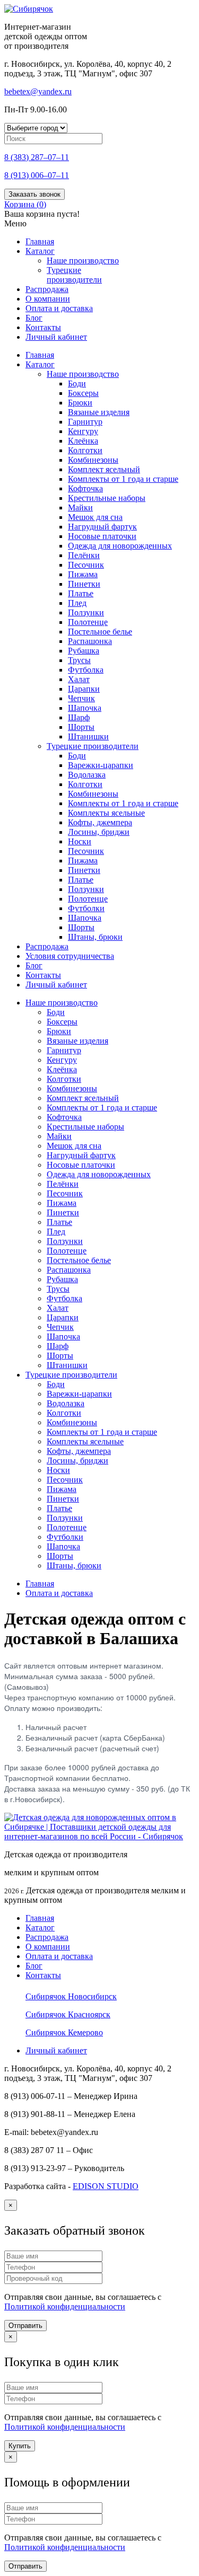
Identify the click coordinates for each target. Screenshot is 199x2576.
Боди (77, 383)
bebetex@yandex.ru (38, 91)
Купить (20, 2446)
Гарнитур (85, 422)
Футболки (86, 908)
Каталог (40, 251)
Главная (40, 241)
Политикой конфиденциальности (65, 2306)
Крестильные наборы (107, 498)
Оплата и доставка (59, 1593)
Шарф (79, 717)
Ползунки (86, 612)
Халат (79, 679)
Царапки (84, 689)
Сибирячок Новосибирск (71, 1996)
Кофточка (85, 488)
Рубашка (84, 651)
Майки (80, 508)
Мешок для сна (95, 517)
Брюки (80, 403)
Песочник (86, 565)
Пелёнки (84, 555)
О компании (48, 299)
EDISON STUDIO (106, 2186)
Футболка (86, 670)
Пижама (83, 574)
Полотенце (88, 622)
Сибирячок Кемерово (64, 2032)
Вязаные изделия (99, 412)
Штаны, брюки (95, 937)
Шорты (81, 727)
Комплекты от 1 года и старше (123, 479)
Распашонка (90, 641)
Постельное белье (100, 632)
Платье (81, 593)
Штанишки (88, 736)
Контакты (43, 327)
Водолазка (87, 775)
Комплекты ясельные (106, 813)
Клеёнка (83, 441)
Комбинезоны (93, 460)
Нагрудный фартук (102, 527)
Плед (77, 603)
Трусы (79, 660)
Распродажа (47, 289)
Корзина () (25, 204)
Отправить (25, 2326)
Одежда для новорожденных (120, 546)
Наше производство (83, 261)
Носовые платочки (102, 536)
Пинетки (84, 584)
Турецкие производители (74, 275)
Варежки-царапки (101, 765)
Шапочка (85, 708)
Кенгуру (83, 431)
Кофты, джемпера (100, 822)
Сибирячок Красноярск (68, 2014)
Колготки (85, 450)
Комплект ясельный (104, 469)
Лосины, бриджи (99, 832)
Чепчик (81, 698)
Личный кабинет (56, 337)
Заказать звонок (34, 194)
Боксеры (83, 393)
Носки (80, 841)
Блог (34, 318)
